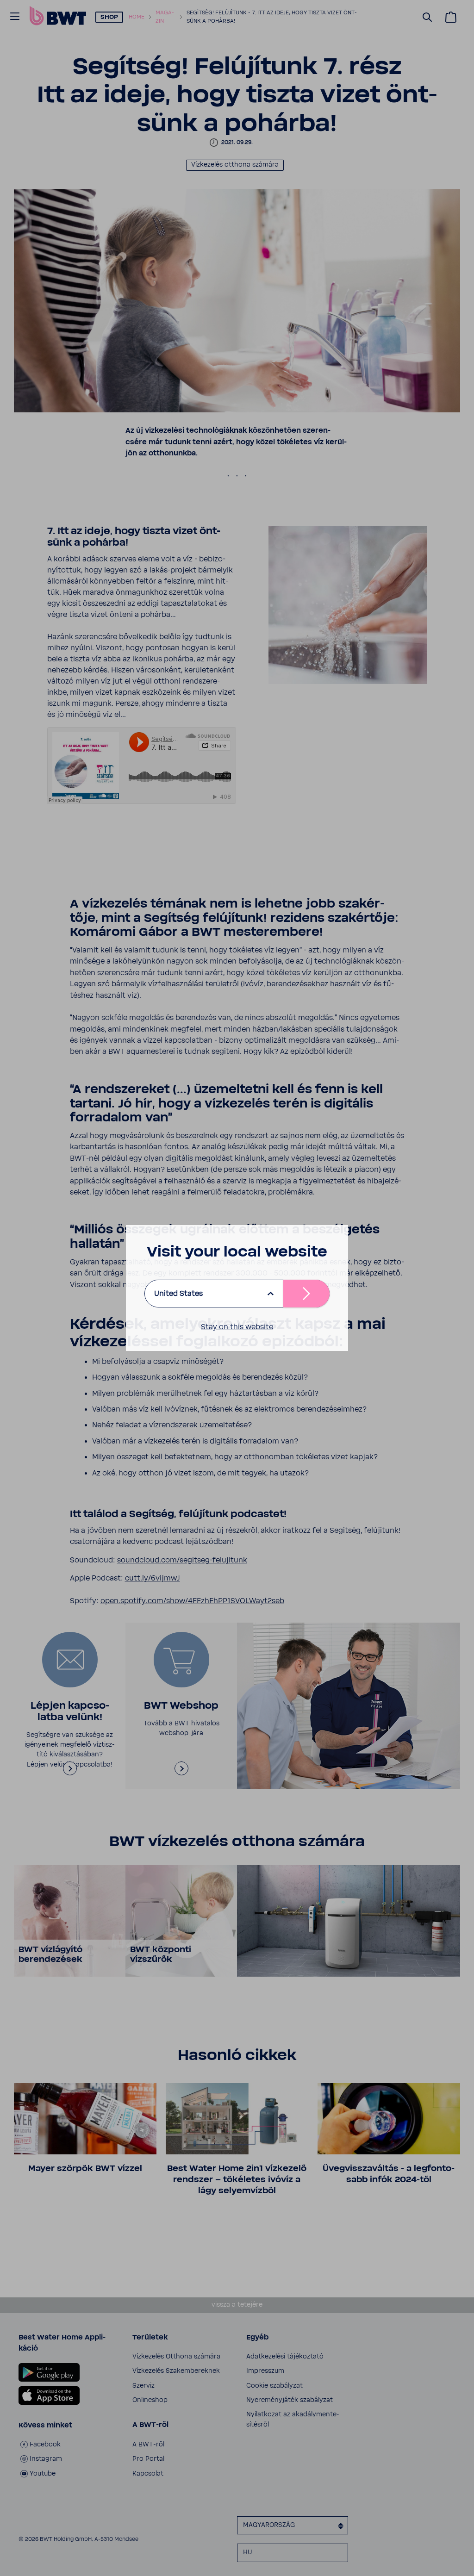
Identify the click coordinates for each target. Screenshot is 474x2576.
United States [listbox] (178, 1294)
